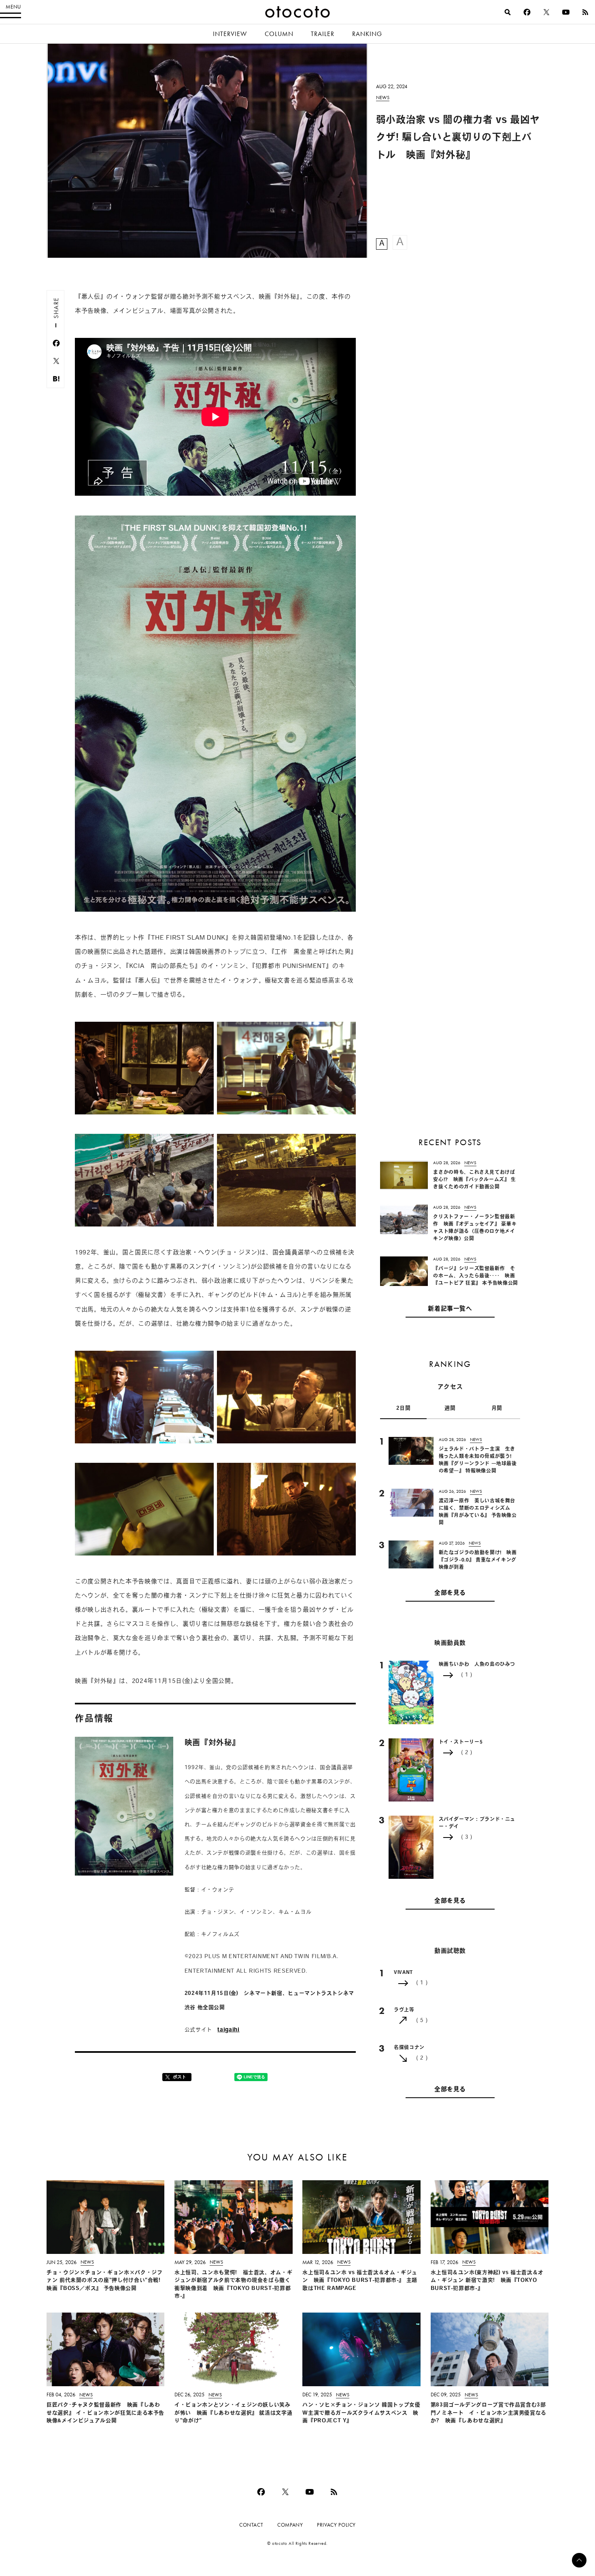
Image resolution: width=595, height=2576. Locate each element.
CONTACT (251, 2525)
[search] (508, 12)
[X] (546, 12)
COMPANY (290, 2525)
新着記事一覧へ (450, 1309)
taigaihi (228, 2030)
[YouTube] (566, 12)
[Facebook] (527, 12)
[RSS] (585, 12)
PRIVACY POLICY (336, 2525)
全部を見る (450, 1593)
